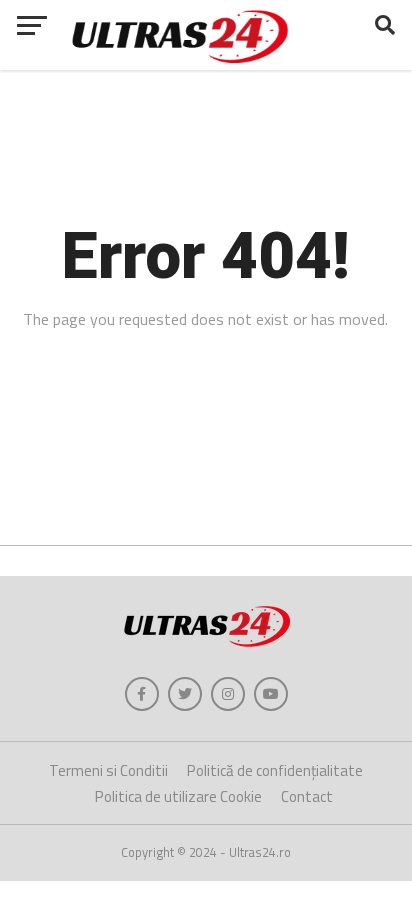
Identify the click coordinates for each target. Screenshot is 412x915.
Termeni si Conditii (108, 770)
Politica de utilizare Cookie (178, 796)
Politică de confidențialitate (275, 770)
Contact (307, 796)
